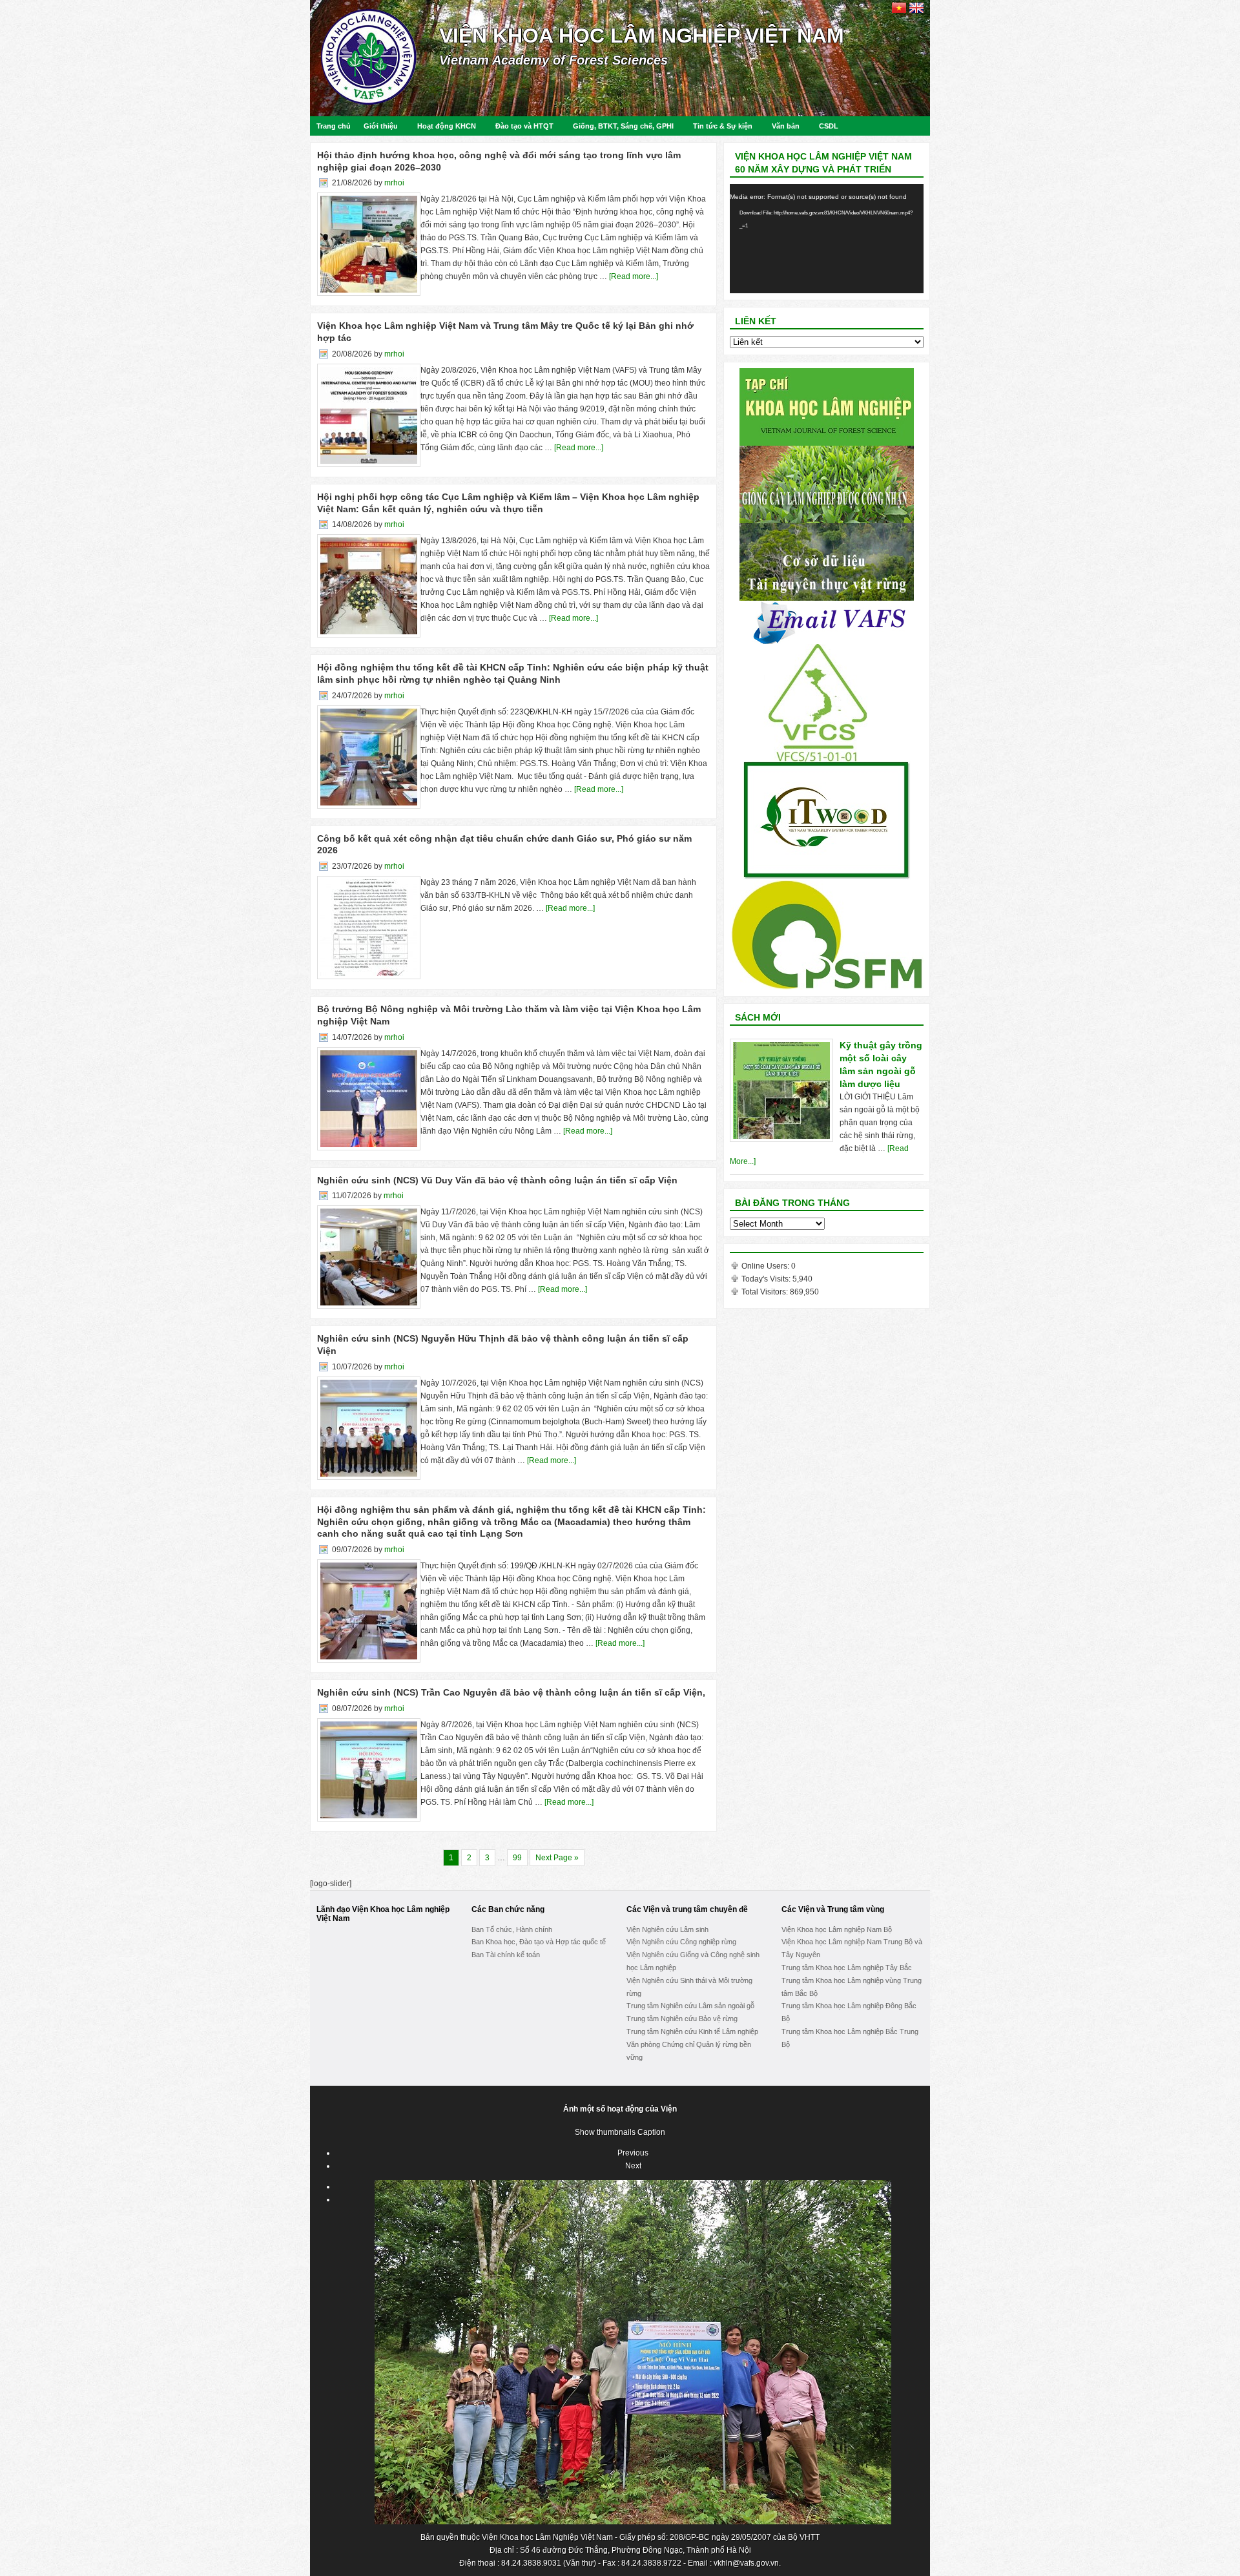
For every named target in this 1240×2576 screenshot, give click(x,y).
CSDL (829, 126)
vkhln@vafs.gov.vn (746, 2563)
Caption (651, 2132)
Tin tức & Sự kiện (723, 126)
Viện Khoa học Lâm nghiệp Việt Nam (642, 36)
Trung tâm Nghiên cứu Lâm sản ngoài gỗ (690, 2006)
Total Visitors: (766, 1292)
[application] (827, 239)
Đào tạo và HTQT (524, 126)
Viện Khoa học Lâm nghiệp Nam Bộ (837, 1929)
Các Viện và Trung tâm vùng (833, 1909)
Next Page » (557, 1858)
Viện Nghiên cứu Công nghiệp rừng (681, 1942)
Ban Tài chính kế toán (506, 1955)
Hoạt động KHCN (447, 126)
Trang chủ (334, 126)
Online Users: (766, 1266)
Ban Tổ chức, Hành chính (512, 1929)
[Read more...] (634, 276)
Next (633, 2166)
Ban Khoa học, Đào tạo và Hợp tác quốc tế (539, 1942)
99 (517, 1858)
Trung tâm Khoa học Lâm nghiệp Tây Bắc (847, 1968)
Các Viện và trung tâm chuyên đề (687, 1909)
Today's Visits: (767, 1279)
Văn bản (786, 126)
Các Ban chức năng (508, 1909)
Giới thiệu (381, 126)
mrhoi (394, 183)
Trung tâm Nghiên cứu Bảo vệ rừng (682, 2019)
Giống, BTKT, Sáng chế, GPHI (623, 126)
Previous (633, 2153)
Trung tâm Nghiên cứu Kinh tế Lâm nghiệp (692, 2031)
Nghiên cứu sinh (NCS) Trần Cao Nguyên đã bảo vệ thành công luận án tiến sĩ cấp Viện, (511, 1692)
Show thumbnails (605, 2132)
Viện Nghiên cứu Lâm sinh (667, 1929)
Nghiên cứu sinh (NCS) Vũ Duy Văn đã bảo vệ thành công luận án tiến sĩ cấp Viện (497, 1180)
